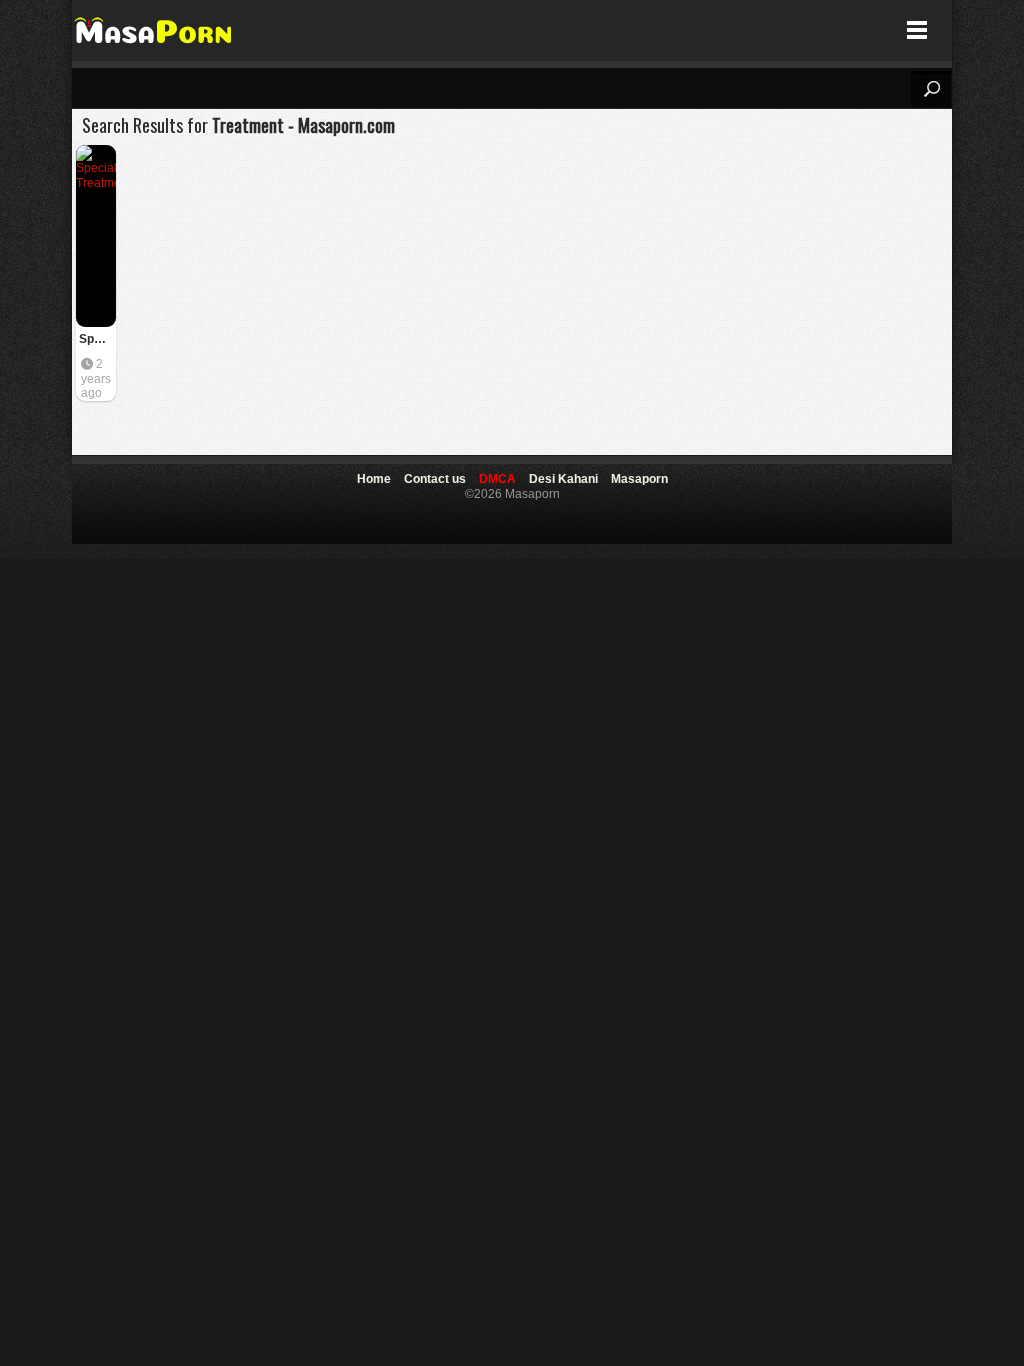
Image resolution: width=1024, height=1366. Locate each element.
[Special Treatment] (96, 236)
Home (374, 479)
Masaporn (154, 30)
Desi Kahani (563, 479)
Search (931, 89)
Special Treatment (97, 339)
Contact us (435, 479)
